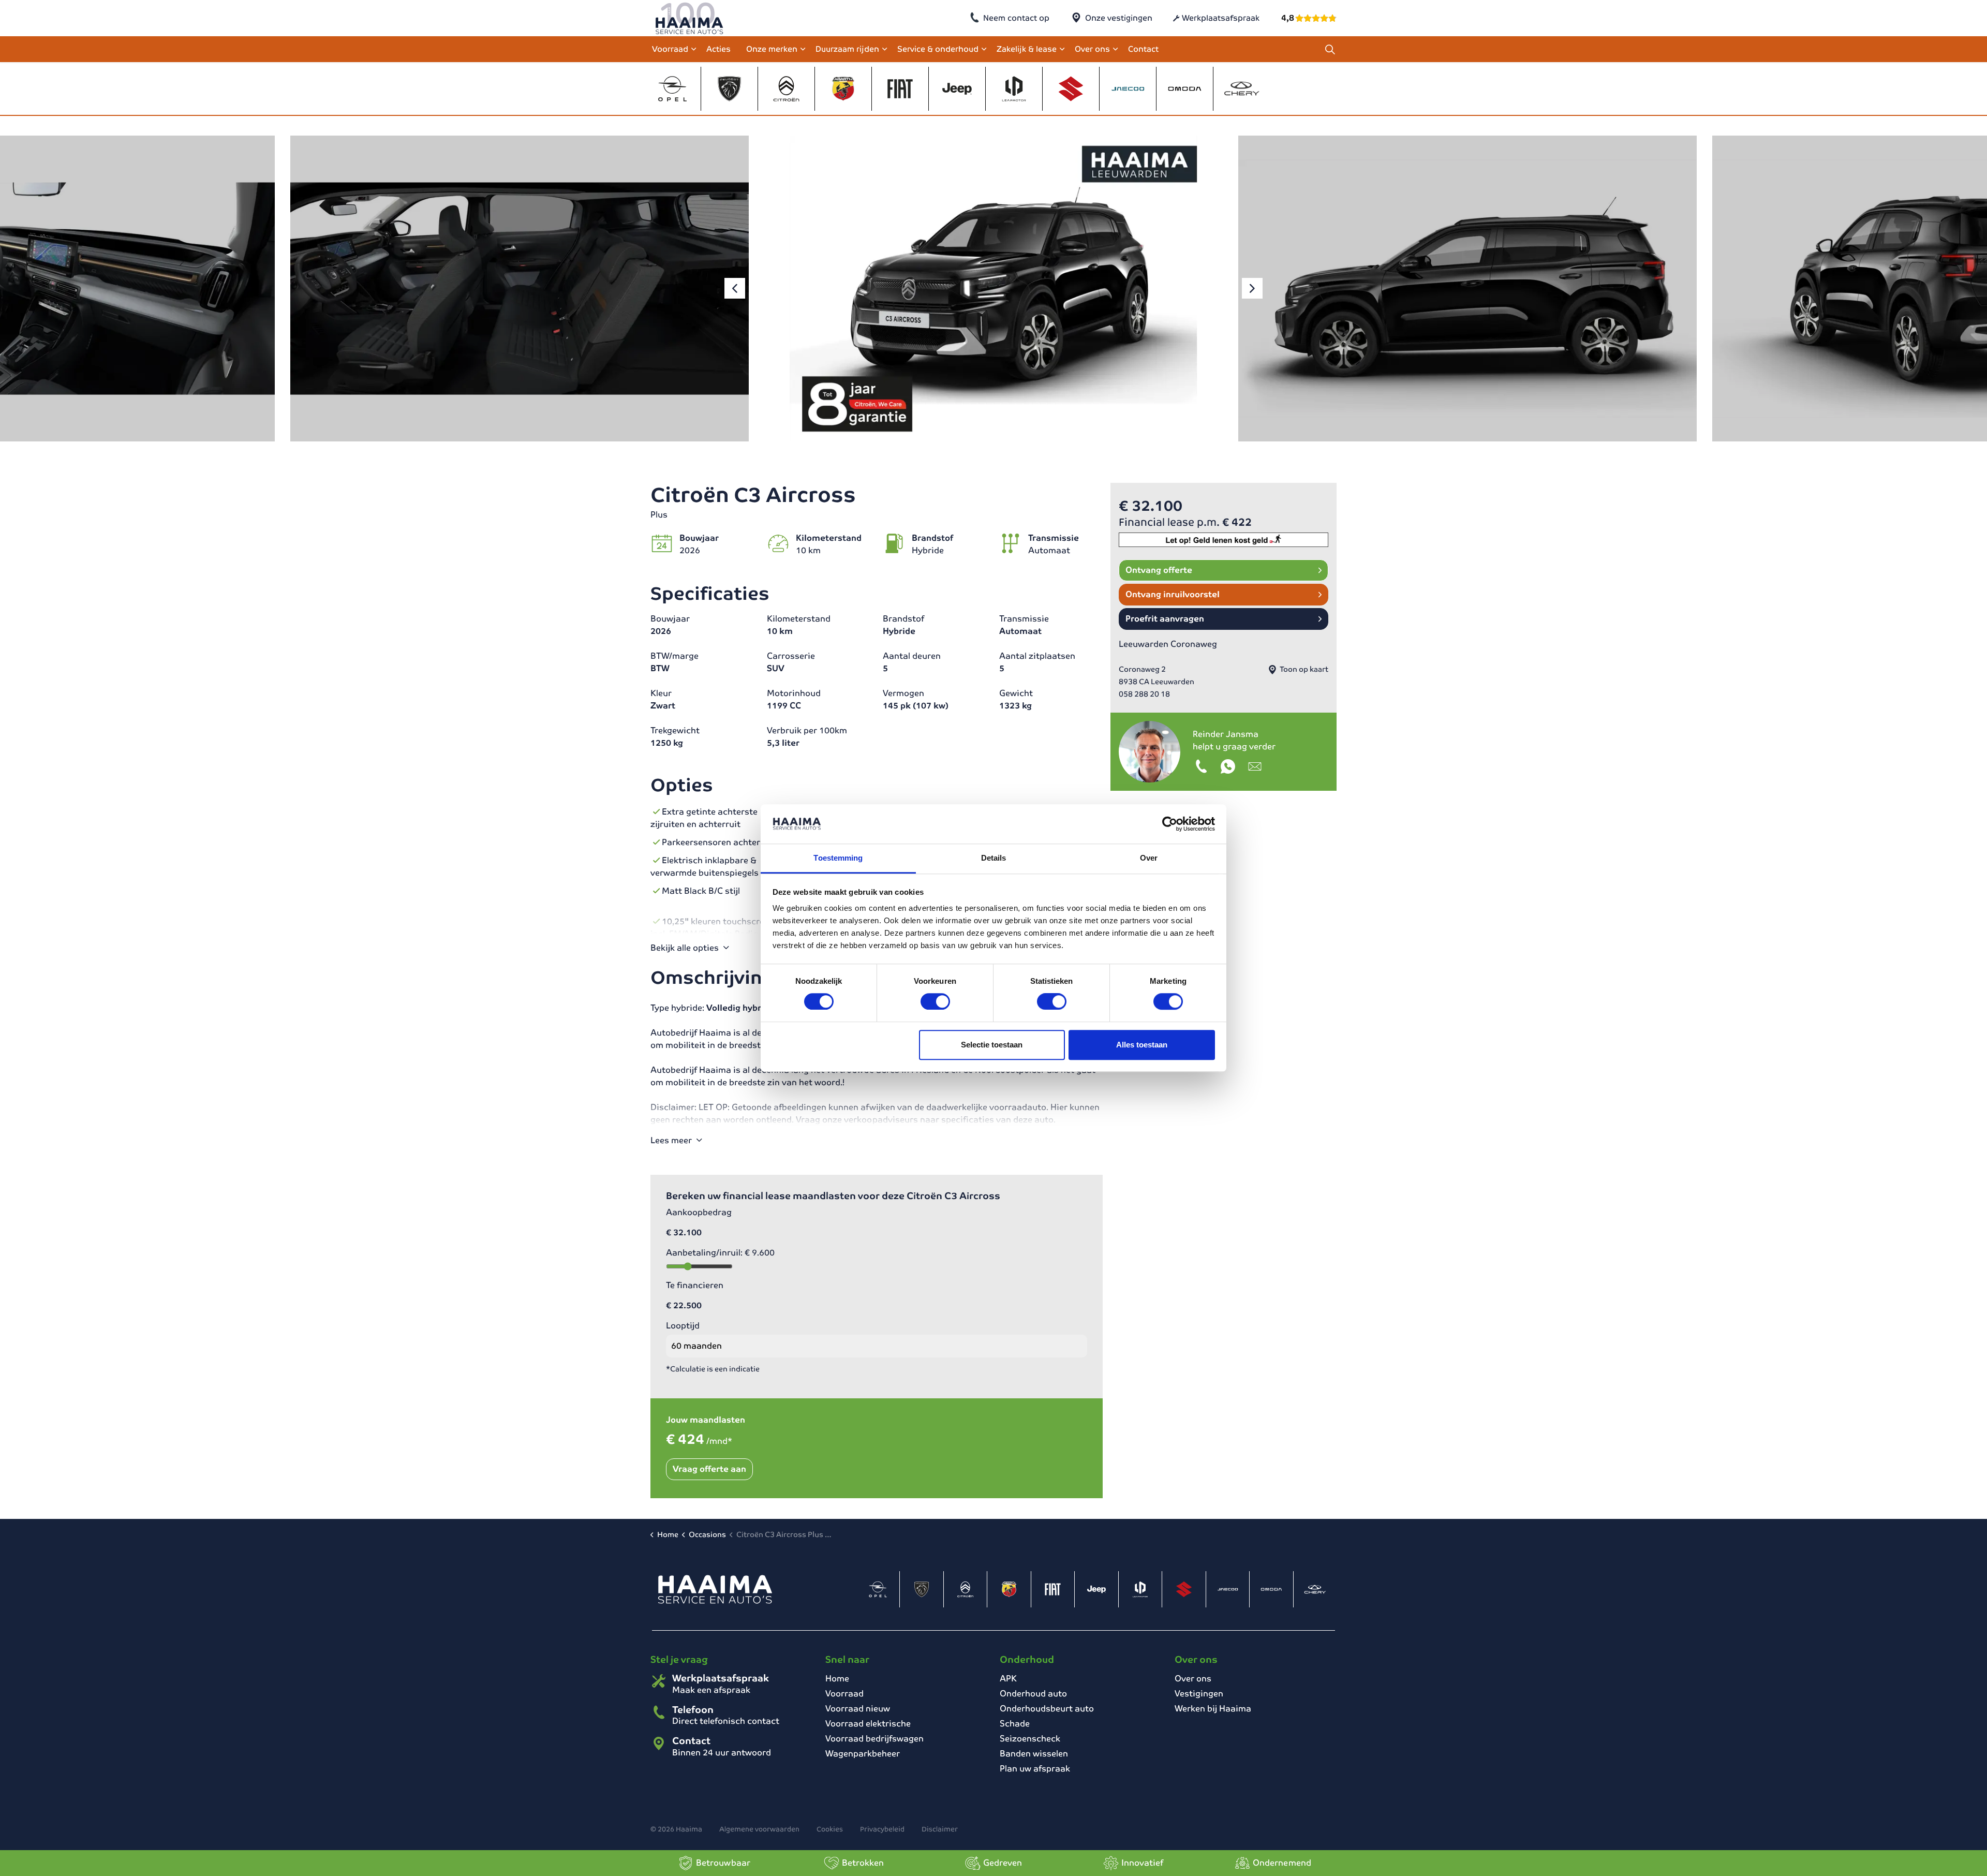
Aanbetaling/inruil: (720, 1253)
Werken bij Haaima (1213, 1709)
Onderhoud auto (1033, 1694)
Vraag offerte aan (709, 1469)
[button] (520, 289)
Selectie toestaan (992, 1045)
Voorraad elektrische (868, 1724)
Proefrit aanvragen (1165, 619)
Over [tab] (1149, 858)
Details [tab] (994, 858)
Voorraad (670, 49)
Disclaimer (940, 1829)
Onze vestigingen (1119, 18)
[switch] (935, 1001)
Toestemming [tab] (838, 858)
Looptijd (683, 1326)
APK (1008, 1679)
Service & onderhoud (938, 49)
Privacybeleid (882, 1829)
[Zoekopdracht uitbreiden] (1330, 49)
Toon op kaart (1303, 669)
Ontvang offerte (1159, 570)
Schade (1015, 1724)
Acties (718, 49)
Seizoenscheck (1030, 1739)
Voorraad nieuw (858, 1709)
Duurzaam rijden (847, 49)
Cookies (830, 1829)
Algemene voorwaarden (759, 1829)
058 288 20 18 (1144, 694)
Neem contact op (1016, 18)
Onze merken (772, 49)
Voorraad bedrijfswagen (874, 1739)
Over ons (1092, 49)
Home (837, 1679)
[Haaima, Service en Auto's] (689, 18)
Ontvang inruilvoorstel (1173, 594)
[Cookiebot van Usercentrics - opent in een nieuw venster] (1170, 824)
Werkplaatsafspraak (1221, 18)
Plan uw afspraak (1035, 1769)
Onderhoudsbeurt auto (1047, 1709)
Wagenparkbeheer (863, 1754)
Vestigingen (1199, 1694)
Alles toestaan (1142, 1045)
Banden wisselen (1034, 1754)
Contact (1143, 49)
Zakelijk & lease (1027, 49)
